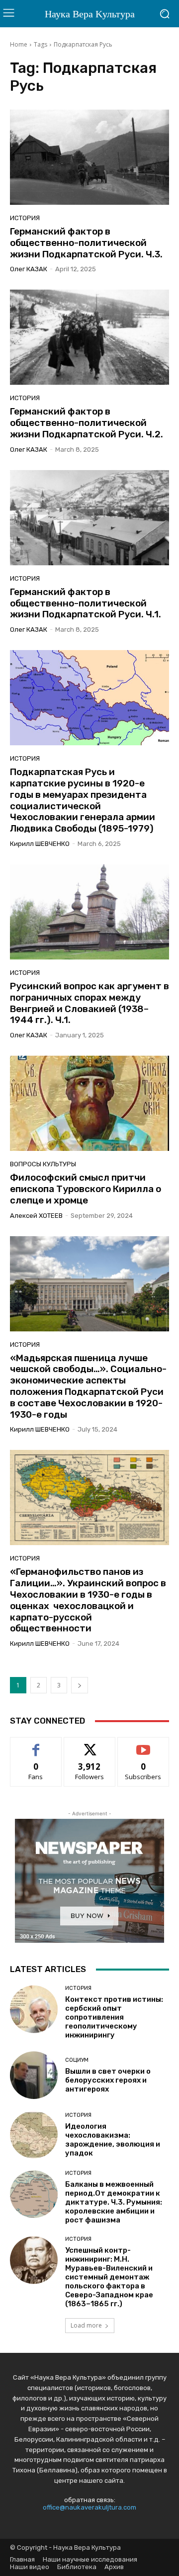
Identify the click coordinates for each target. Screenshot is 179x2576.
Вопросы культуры (43, 1164)
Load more (86, 2325)
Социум (77, 2060)
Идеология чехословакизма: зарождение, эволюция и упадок (113, 2140)
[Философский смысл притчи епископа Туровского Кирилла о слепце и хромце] (89, 1103)
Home (19, 44)
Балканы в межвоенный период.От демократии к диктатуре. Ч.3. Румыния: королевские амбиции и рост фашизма (114, 2202)
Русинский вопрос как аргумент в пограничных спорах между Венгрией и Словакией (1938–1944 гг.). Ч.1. (89, 1003)
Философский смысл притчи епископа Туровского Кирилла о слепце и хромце (86, 1189)
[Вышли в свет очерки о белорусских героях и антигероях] (34, 2075)
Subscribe (143, 1745)
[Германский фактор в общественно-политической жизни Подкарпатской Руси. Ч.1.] (89, 518)
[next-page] (80, 1685)
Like (36, 1745)
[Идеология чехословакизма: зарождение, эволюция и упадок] (34, 2135)
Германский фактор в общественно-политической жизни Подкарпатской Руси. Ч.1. (86, 603)
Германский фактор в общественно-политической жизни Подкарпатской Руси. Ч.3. (86, 243)
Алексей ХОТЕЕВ (36, 1216)
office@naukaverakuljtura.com (89, 2507)
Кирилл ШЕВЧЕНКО (40, 844)
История (25, 218)
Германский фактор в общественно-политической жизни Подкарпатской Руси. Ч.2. (87, 423)
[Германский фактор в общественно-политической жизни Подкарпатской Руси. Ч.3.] (89, 157)
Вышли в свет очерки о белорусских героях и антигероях (108, 2080)
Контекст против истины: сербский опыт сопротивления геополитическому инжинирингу (114, 2017)
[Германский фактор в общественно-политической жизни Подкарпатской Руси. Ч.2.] (89, 337)
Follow (90, 1745)
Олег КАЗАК (29, 269)
